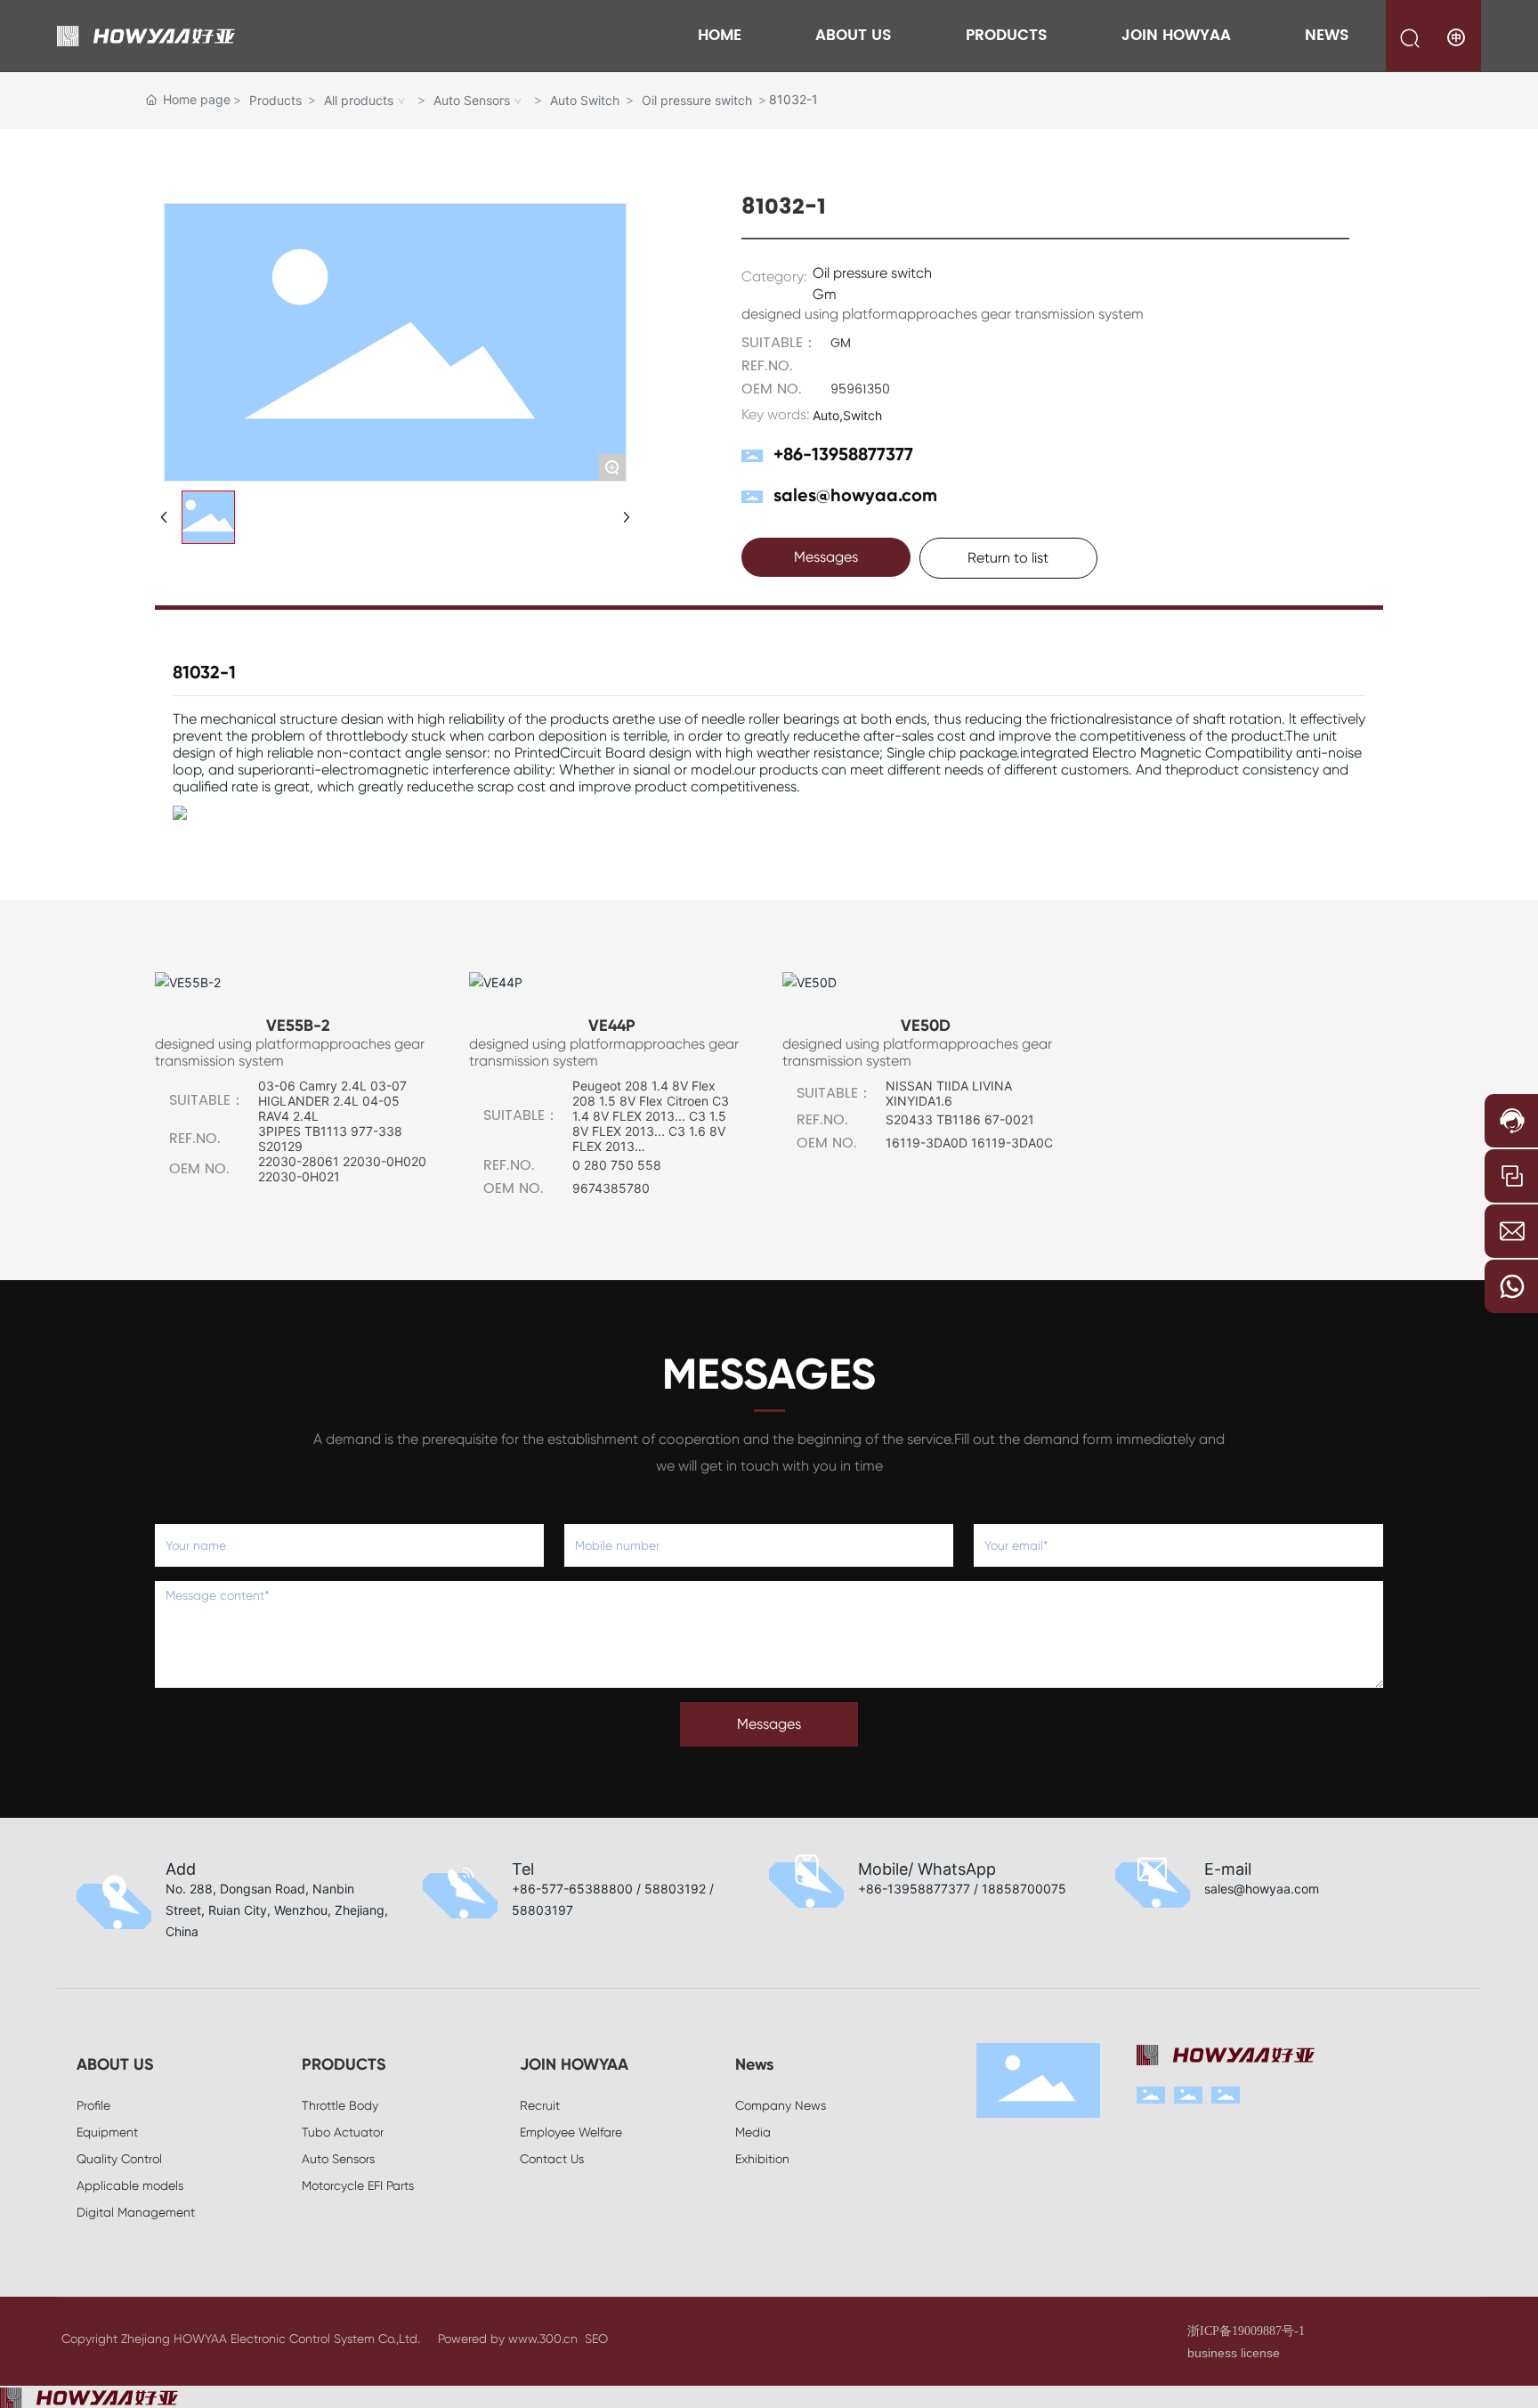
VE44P (612, 1026)
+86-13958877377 (843, 454)
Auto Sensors (472, 100)
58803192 (675, 1889)
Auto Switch (585, 100)
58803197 (542, 1910)
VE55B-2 (298, 1026)
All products (359, 100)
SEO (596, 2339)
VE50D (926, 1026)
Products (275, 100)
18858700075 (1024, 1889)
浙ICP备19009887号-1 (1246, 2331)
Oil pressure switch (697, 100)
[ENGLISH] (1457, 37)
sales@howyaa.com (855, 495)
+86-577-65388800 (572, 1889)
